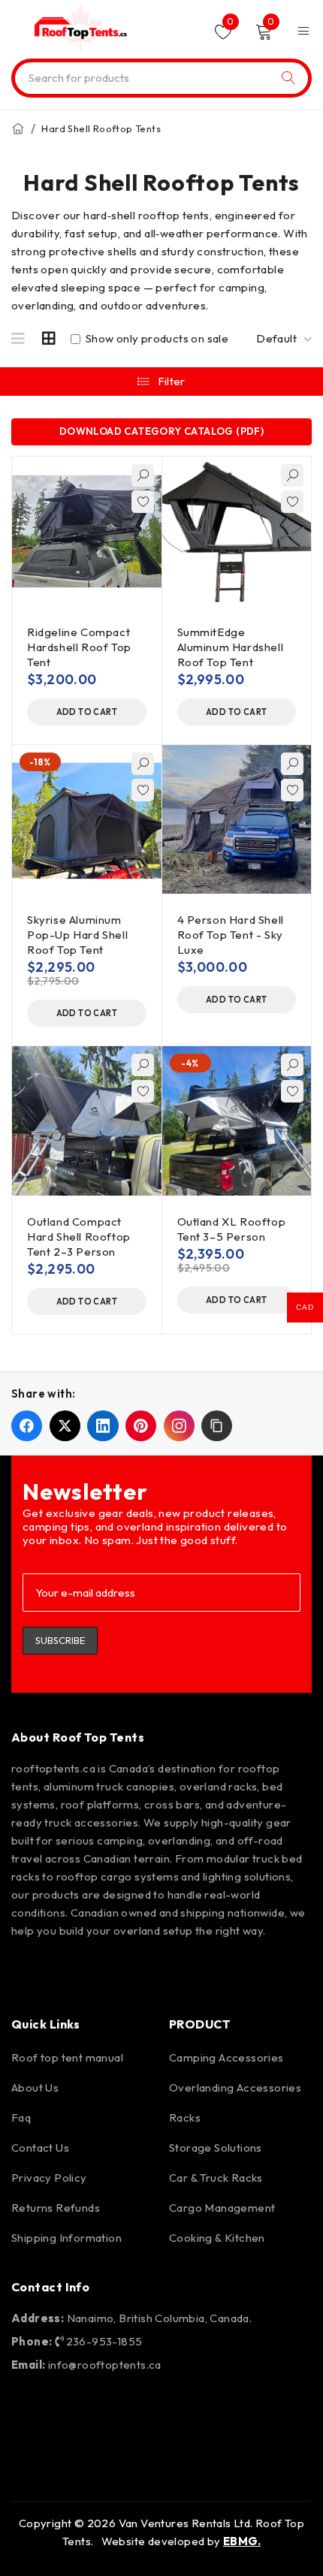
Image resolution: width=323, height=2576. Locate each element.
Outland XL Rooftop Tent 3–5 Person (232, 1229)
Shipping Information (66, 2238)
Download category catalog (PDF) (161, 431)
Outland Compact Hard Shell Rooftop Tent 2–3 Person (79, 1237)
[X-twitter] (159, 1971)
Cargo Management (222, 2208)
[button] (87, 712)
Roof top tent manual (67, 2057)
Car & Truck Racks (216, 2178)
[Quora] (288, 1971)
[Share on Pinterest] (141, 1426)
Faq (21, 2118)
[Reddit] (203, 1971)
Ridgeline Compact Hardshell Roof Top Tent (79, 647)
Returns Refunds (56, 2208)
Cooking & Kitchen (217, 2238)
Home (18, 128)
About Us (35, 2087)
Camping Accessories (226, 2057)
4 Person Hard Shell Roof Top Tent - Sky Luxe (231, 935)
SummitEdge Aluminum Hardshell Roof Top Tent (231, 647)
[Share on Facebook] (27, 1426)
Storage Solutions (216, 2148)
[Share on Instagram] (179, 1426)
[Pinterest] (116, 1971)
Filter (172, 381)
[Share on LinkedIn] (103, 1426)
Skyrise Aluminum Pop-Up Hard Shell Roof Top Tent (77, 935)
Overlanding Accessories (235, 2087)
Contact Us (40, 2148)
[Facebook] (30, 1971)
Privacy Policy (49, 2178)
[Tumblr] (246, 1971)
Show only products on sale (155, 339)
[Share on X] (65, 1426)
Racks (185, 2118)
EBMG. (242, 2541)
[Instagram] (73, 1971)
